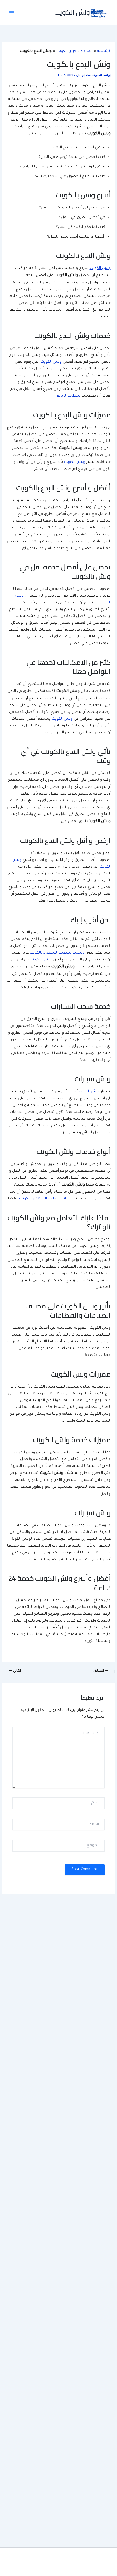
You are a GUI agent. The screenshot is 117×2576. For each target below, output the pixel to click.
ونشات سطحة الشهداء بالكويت (57, 953)
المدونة (87, 51)
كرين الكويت (66, 51)
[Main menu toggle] (12, 13)
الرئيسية (104, 51)
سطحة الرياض (68, 396)
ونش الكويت (72, 12)
